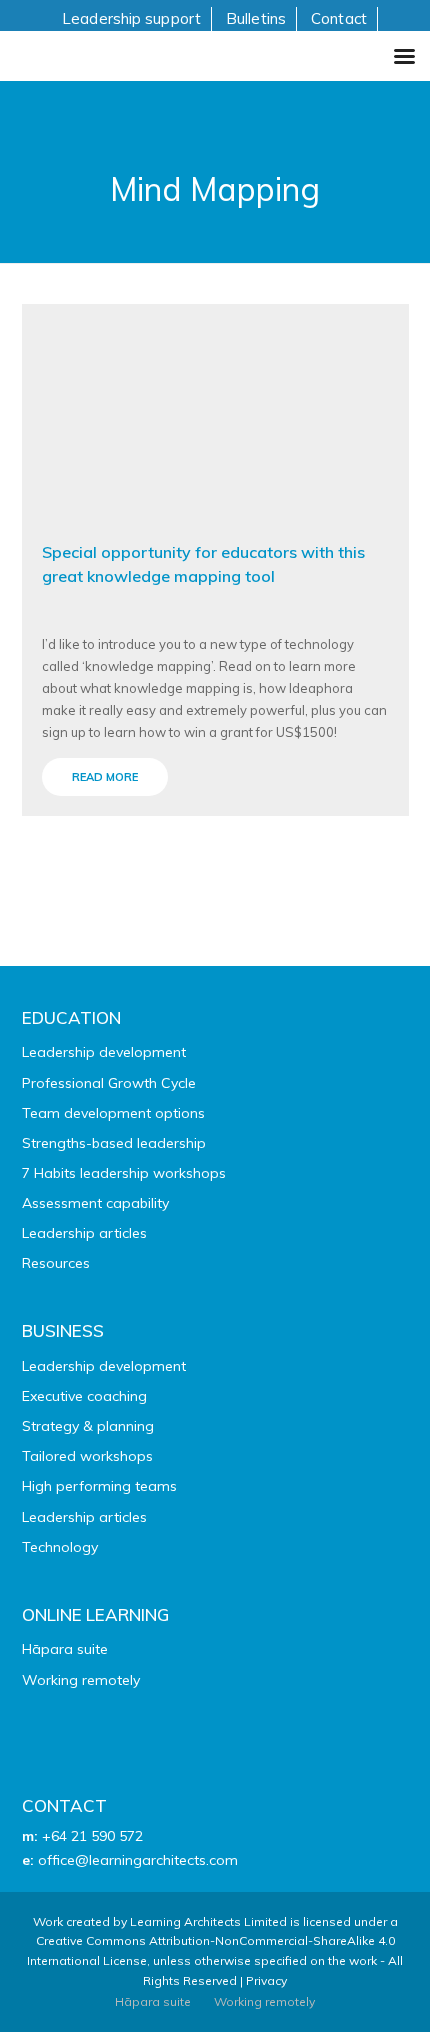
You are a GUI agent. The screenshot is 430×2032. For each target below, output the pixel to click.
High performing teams (99, 1486)
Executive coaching (84, 1396)
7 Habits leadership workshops (124, 1173)
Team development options (113, 1113)
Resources (56, 1263)
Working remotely (81, 1680)
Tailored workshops (87, 1456)
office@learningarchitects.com (138, 1860)
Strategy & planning (88, 1426)
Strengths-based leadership (114, 1143)
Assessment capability (95, 1203)
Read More (105, 777)
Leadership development (104, 1052)
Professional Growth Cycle (109, 1083)
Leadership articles (84, 1233)
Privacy (266, 1980)
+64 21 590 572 (92, 1836)
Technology (60, 1547)
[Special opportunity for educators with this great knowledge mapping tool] (215, 410)
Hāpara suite (65, 1649)
